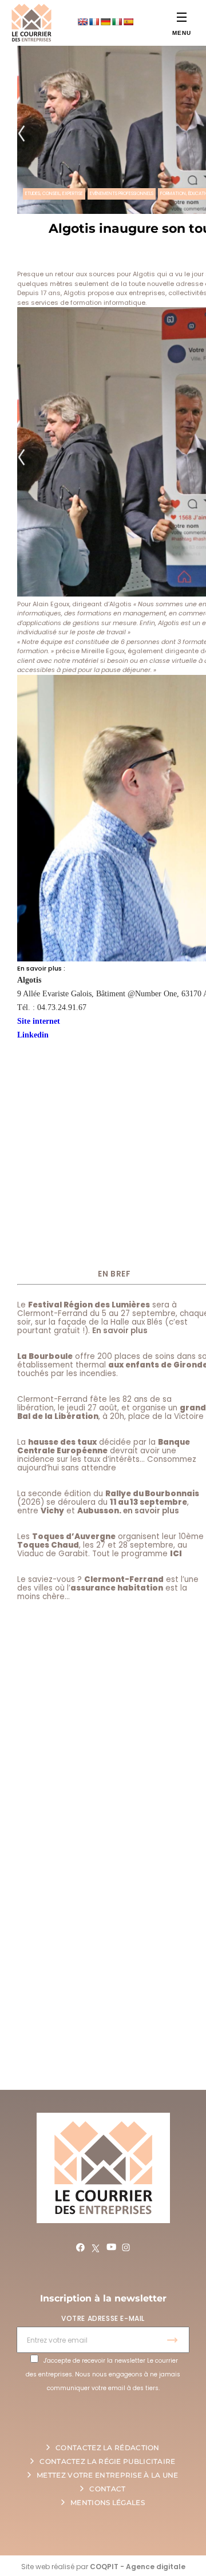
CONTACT (107, 2489)
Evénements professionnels (122, 194)
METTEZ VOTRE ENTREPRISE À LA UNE (108, 2475)
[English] (82, 22)
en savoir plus (151, 1511)
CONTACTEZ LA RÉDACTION (108, 2448)
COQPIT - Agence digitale (138, 2567)
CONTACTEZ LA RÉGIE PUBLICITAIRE (107, 2461)
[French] (94, 22)
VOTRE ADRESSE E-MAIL (103, 2318)
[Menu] (182, 17)
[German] (105, 22)
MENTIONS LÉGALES (108, 2503)
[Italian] (117, 22)
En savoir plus (120, 1331)
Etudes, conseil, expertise (54, 194)
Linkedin (33, 1035)
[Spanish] (128, 22)
